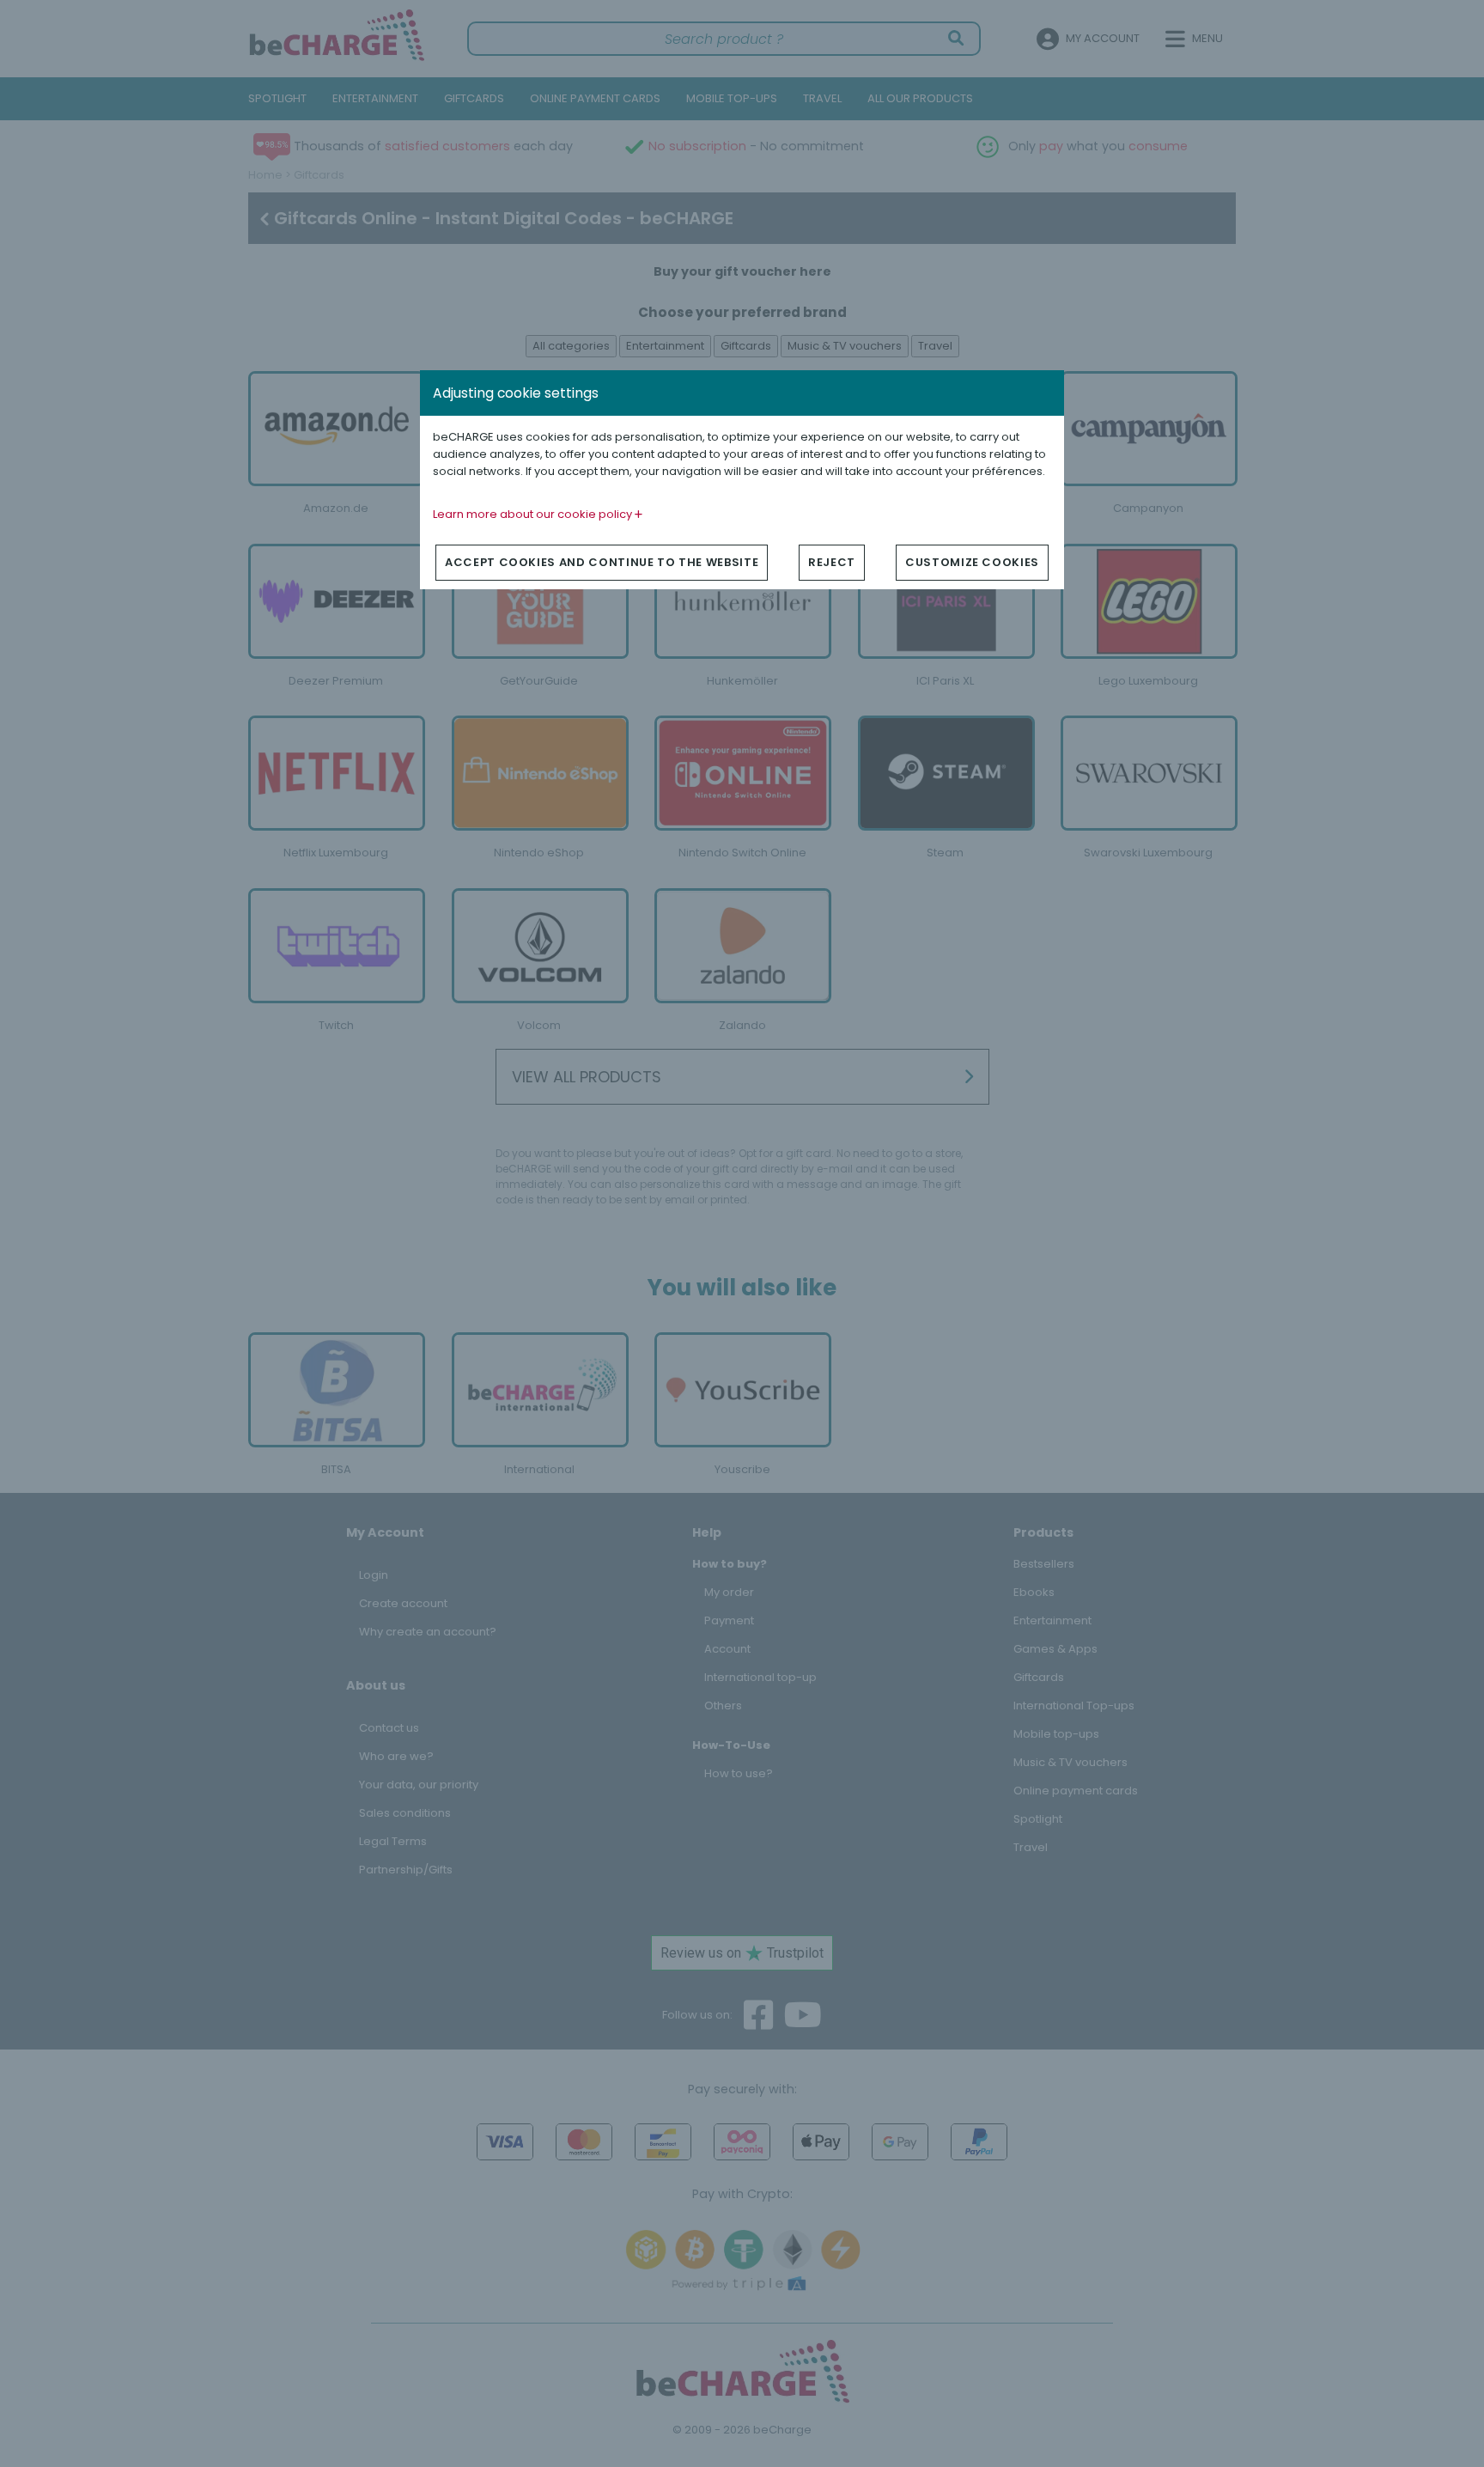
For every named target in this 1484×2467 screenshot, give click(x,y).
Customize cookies (972, 562)
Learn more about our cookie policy (534, 514)
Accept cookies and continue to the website (602, 562)
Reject (832, 562)
